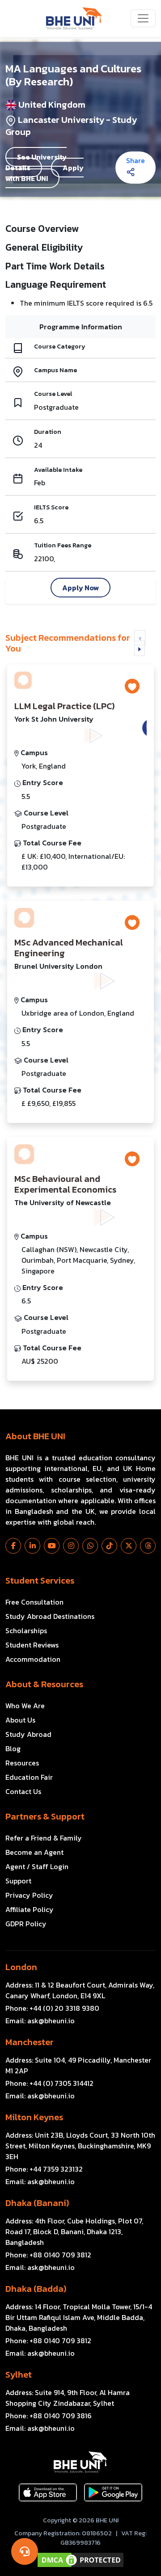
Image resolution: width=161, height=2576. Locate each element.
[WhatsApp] (90, 1546)
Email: (40, 2021)
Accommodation (33, 1659)
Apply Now (80, 588)
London (21, 1967)
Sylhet (19, 2374)
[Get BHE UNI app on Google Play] (113, 2492)
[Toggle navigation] (143, 18)
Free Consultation (34, 1602)
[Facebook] (13, 1546)
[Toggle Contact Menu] (25, 2551)
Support (18, 1881)
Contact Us (23, 1791)
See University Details (36, 162)
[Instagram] (71, 1546)
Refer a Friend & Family (44, 1838)
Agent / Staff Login (37, 1866)
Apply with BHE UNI (44, 173)
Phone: (52, 2008)
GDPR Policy (26, 1924)
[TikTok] (109, 1546)
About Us (20, 1720)
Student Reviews (32, 1645)
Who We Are (25, 1706)
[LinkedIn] (32, 1546)
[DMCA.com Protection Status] (80, 2560)
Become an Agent (34, 1852)
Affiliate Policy (30, 1909)
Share (136, 160)
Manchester (30, 2042)
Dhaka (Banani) (37, 2203)
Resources (22, 1763)
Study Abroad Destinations (50, 1616)
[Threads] (148, 1546)
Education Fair (29, 1777)
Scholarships (26, 1630)
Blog (13, 1748)
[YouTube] (52, 1546)
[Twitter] (129, 1546)
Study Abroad (28, 1734)
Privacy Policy (29, 1895)
